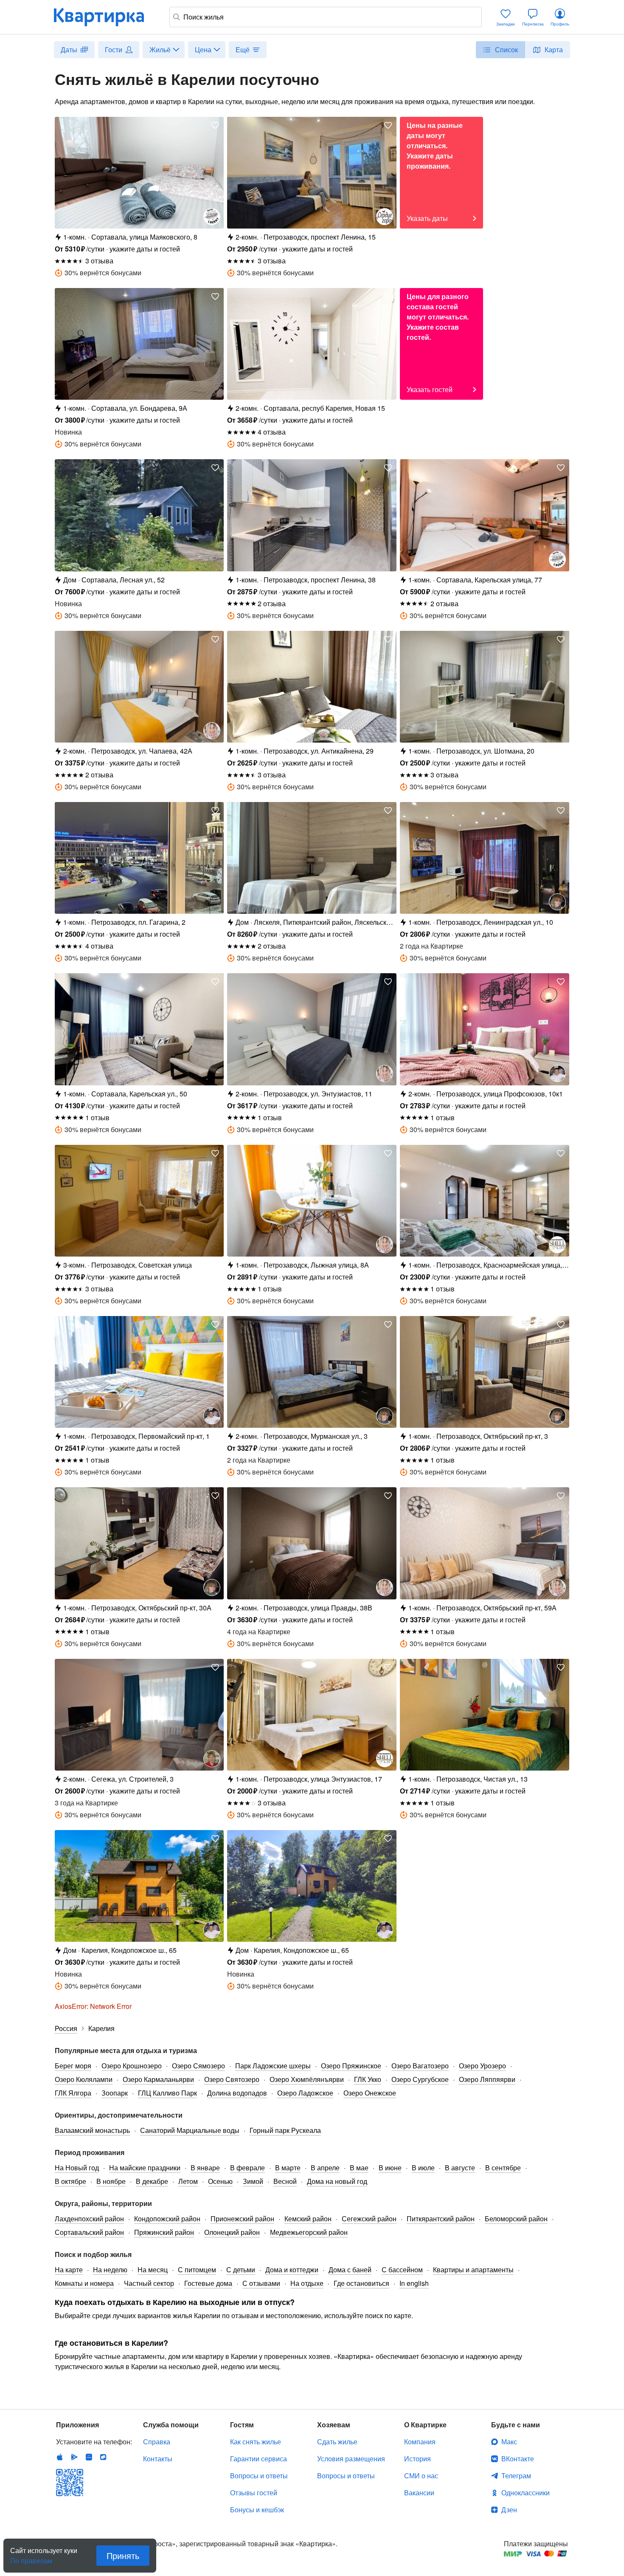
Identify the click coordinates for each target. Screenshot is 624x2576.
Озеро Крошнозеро (132, 2066)
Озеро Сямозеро (198, 2066)
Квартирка (105, 17)
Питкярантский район (441, 2219)
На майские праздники (145, 2168)
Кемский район (308, 2219)
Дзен (509, 2510)
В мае (359, 2168)
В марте (288, 2168)
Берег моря (73, 2066)
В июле (423, 2168)
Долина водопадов (237, 2093)
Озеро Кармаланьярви (158, 2079)
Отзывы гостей (254, 2493)
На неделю (110, 2270)
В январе (205, 2168)
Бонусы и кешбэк (257, 2510)
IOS (60, 2457)
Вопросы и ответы (259, 2476)
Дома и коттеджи (292, 2270)
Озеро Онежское (370, 2093)
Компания (420, 2442)
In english (414, 2283)
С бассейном (402, 2270)
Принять (123, 2555)
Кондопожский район (167, 2219)
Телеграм (516, 2476)
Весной (285, 2181)
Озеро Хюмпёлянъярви (307, 2079)
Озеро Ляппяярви (487, 2079)
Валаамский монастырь (92, 2130)
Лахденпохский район (89, 2219)
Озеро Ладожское (305, 2093)
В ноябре (111, 2181)
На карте (69, 2270)
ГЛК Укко (368, 2079)
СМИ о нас (421, 2476)
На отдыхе (307, 2283)
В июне (390, 2168)
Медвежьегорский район (309, 2232)
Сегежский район (369, 2219)
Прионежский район (242, 2219)
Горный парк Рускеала (285, 2130)
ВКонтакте (518, 2459)
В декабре (152, 2181)
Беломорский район (516, 2219)
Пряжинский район (164, 2232)
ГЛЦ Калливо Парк (167, 2093)
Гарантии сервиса (259, 2459)
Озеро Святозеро (232, 2079)
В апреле (325, 2168)
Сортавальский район (89, 2232)
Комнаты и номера (84, 2283)
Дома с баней (350, 2270)
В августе (460, 2168)
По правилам (31, 2557)
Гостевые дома (208, 2283)
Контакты (158, 2459)
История (417, 2459)
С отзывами (261, 2283)
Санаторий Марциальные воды (190, 2130)
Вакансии (419, 2493)
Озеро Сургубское (420, 2079)
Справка (157, 2442)
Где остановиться (361, 2283)
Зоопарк (115, 2093)
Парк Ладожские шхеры (273, 2066)
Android (74, 2457)
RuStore (103, 2457)
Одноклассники (526, 2493)
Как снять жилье (256, 2442)
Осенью (220, 2181)
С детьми (241, 2270)
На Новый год (77, 2168)
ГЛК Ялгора (73, 2093)
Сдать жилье (337, 2442)
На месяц (153, 2270)
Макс (509, 2442)
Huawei (89, 2457)
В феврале (247, 2168)
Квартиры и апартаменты (473, 2270)
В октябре (70, 2181)
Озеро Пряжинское (351, 2066)
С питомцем (197, 2270)
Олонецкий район (232, 2232)
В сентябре (503, 2168)
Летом (188, 2181)
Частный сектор (149, 2283)
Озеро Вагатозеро (420, 2066)
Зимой (253, 2181)
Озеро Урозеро (482, 2066)
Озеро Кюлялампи (84, 2079)
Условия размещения (351, 2459)
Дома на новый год (337, 2181)
